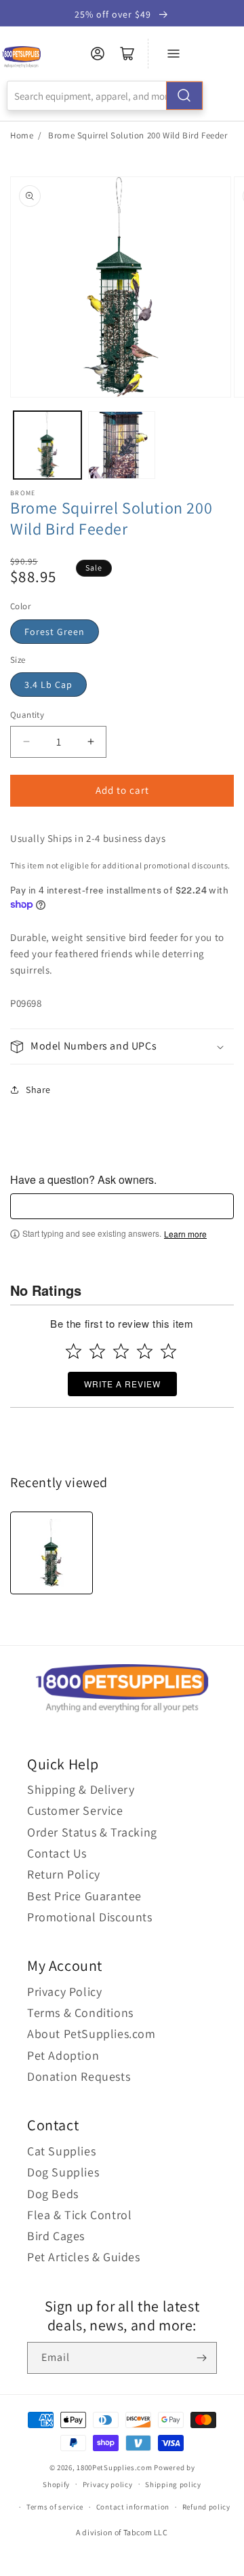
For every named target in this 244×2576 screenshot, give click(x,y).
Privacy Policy (64, 1992)
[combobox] (105, 96)
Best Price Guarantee (84, 1896)
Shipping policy (173, 2484)
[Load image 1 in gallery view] (47, 445)
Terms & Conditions (80, 2013)
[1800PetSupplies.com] (21, 57)
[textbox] (122, 1206)
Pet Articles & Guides (84, 2257)
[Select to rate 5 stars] (168, 1351)
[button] (122, 1046)
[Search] (184, 96)
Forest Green (55, 632)
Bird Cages (56, 2236)
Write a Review (122, 1384)
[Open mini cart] (127, 54)
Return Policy (64, 1874)
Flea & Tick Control (79, 2215)
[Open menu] (174, 54)
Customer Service (75, 1810)
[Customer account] (98, 54)
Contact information (133, 2507)
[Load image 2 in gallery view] (122, 445)
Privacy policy (108, 2484)
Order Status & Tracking (92, 1832)
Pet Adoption (63, 2055)
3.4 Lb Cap (48, 685)
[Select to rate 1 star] (74, 1351)
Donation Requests (79, 2076)
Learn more (185, 1234)
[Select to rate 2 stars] (97, 1351)
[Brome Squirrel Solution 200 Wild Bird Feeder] (52, 1553)
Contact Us (57, 1853)
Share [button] (38, 1090)
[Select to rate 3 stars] (121, 1351)
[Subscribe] (201, 2358)
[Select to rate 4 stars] (145, 1351)
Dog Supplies (63, 2172)
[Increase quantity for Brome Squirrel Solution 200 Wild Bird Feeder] (90, 742)
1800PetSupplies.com (114, 2467)
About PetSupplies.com (91, 2034)
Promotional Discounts (90, 1917)
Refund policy (206, 2507)
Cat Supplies (61, 2151)
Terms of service (55, 2507)
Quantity (27, 715)
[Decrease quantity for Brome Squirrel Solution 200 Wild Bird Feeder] (26, 742)
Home (22, 135)
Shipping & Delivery (81, 1789)
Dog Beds (53, 2194)
